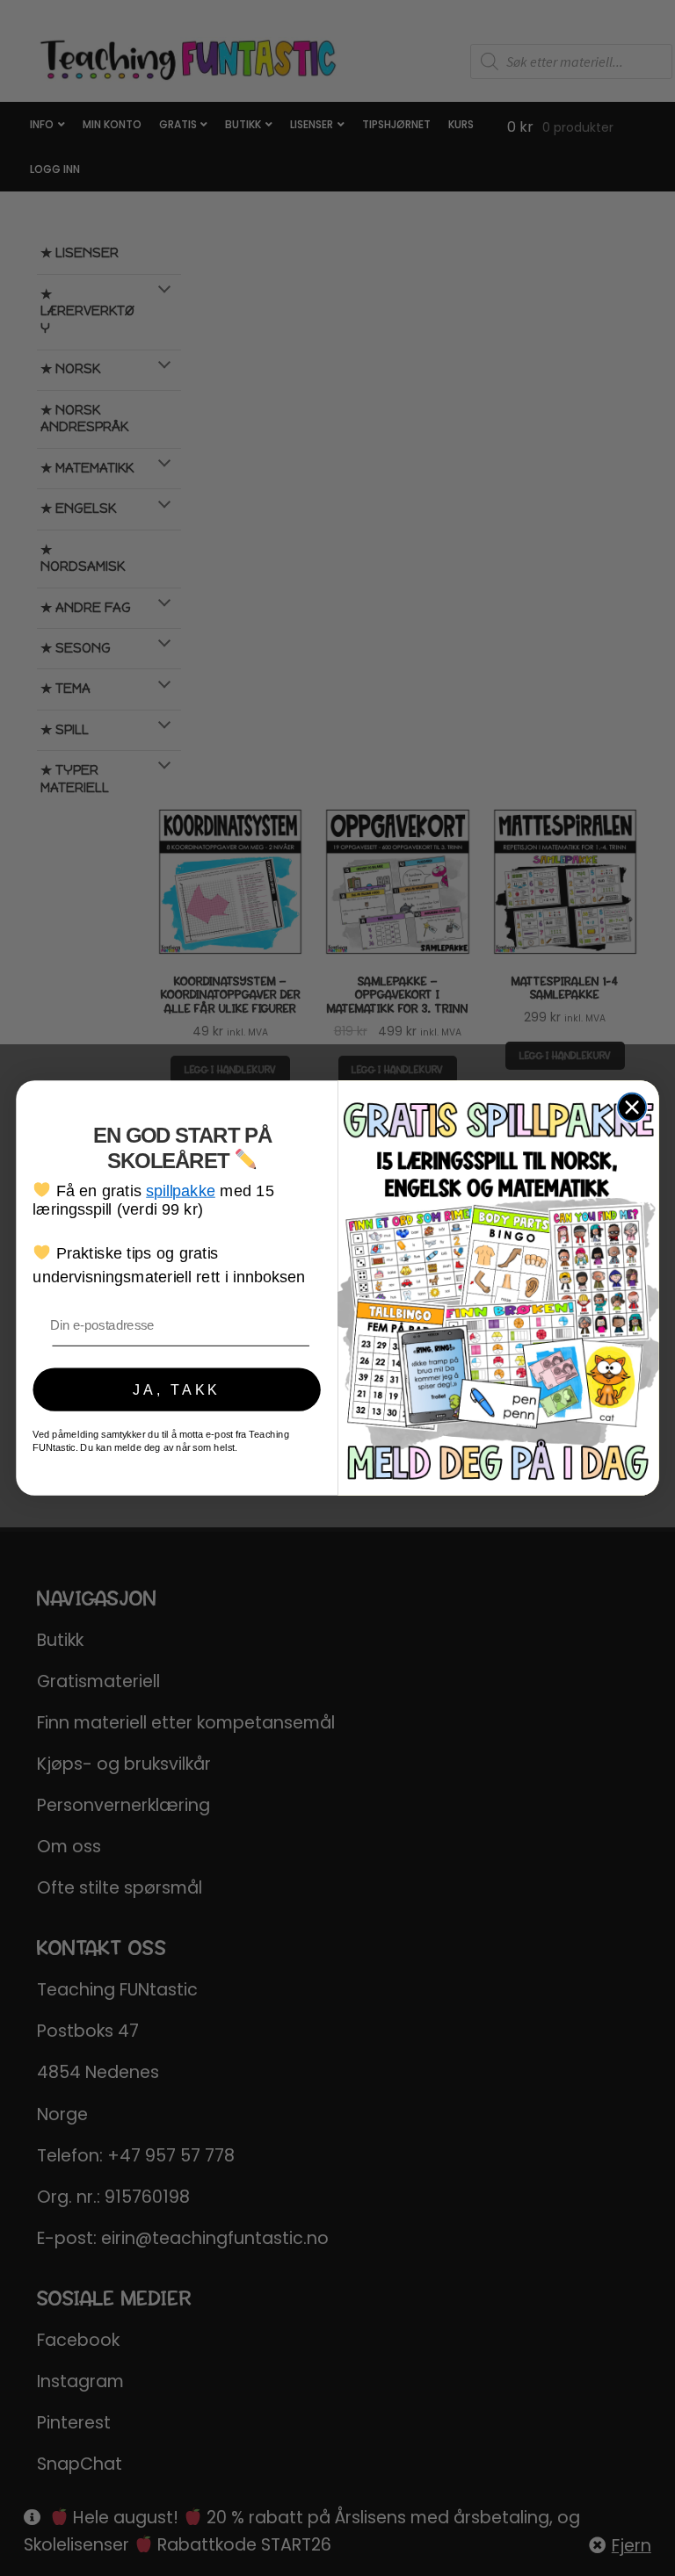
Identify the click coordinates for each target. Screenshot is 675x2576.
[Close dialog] (632, 1108)
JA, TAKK (177, 1389)
